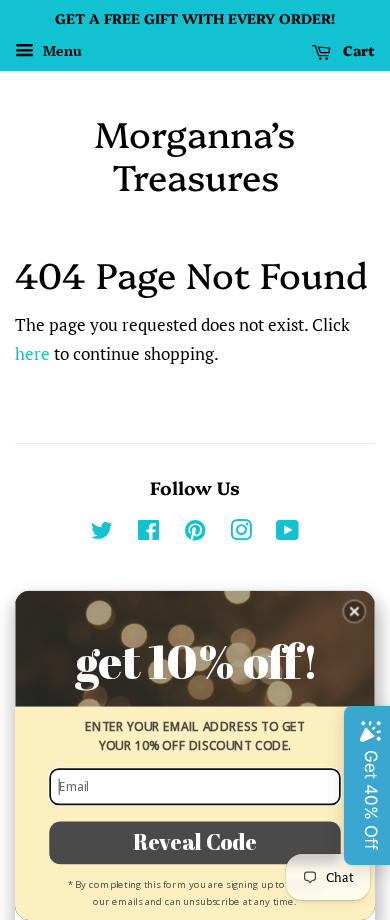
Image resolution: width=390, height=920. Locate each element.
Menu (60, 50)
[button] (354, 611)
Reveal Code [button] (195, 842)
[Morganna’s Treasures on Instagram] (241, 533)
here (32, 353)
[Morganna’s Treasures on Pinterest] (195, 533)
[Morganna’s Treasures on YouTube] (287, 533)
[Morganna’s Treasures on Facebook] (148, 533)
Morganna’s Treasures (195, 154)
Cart (357, 50)
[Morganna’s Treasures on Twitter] (102, 533)
